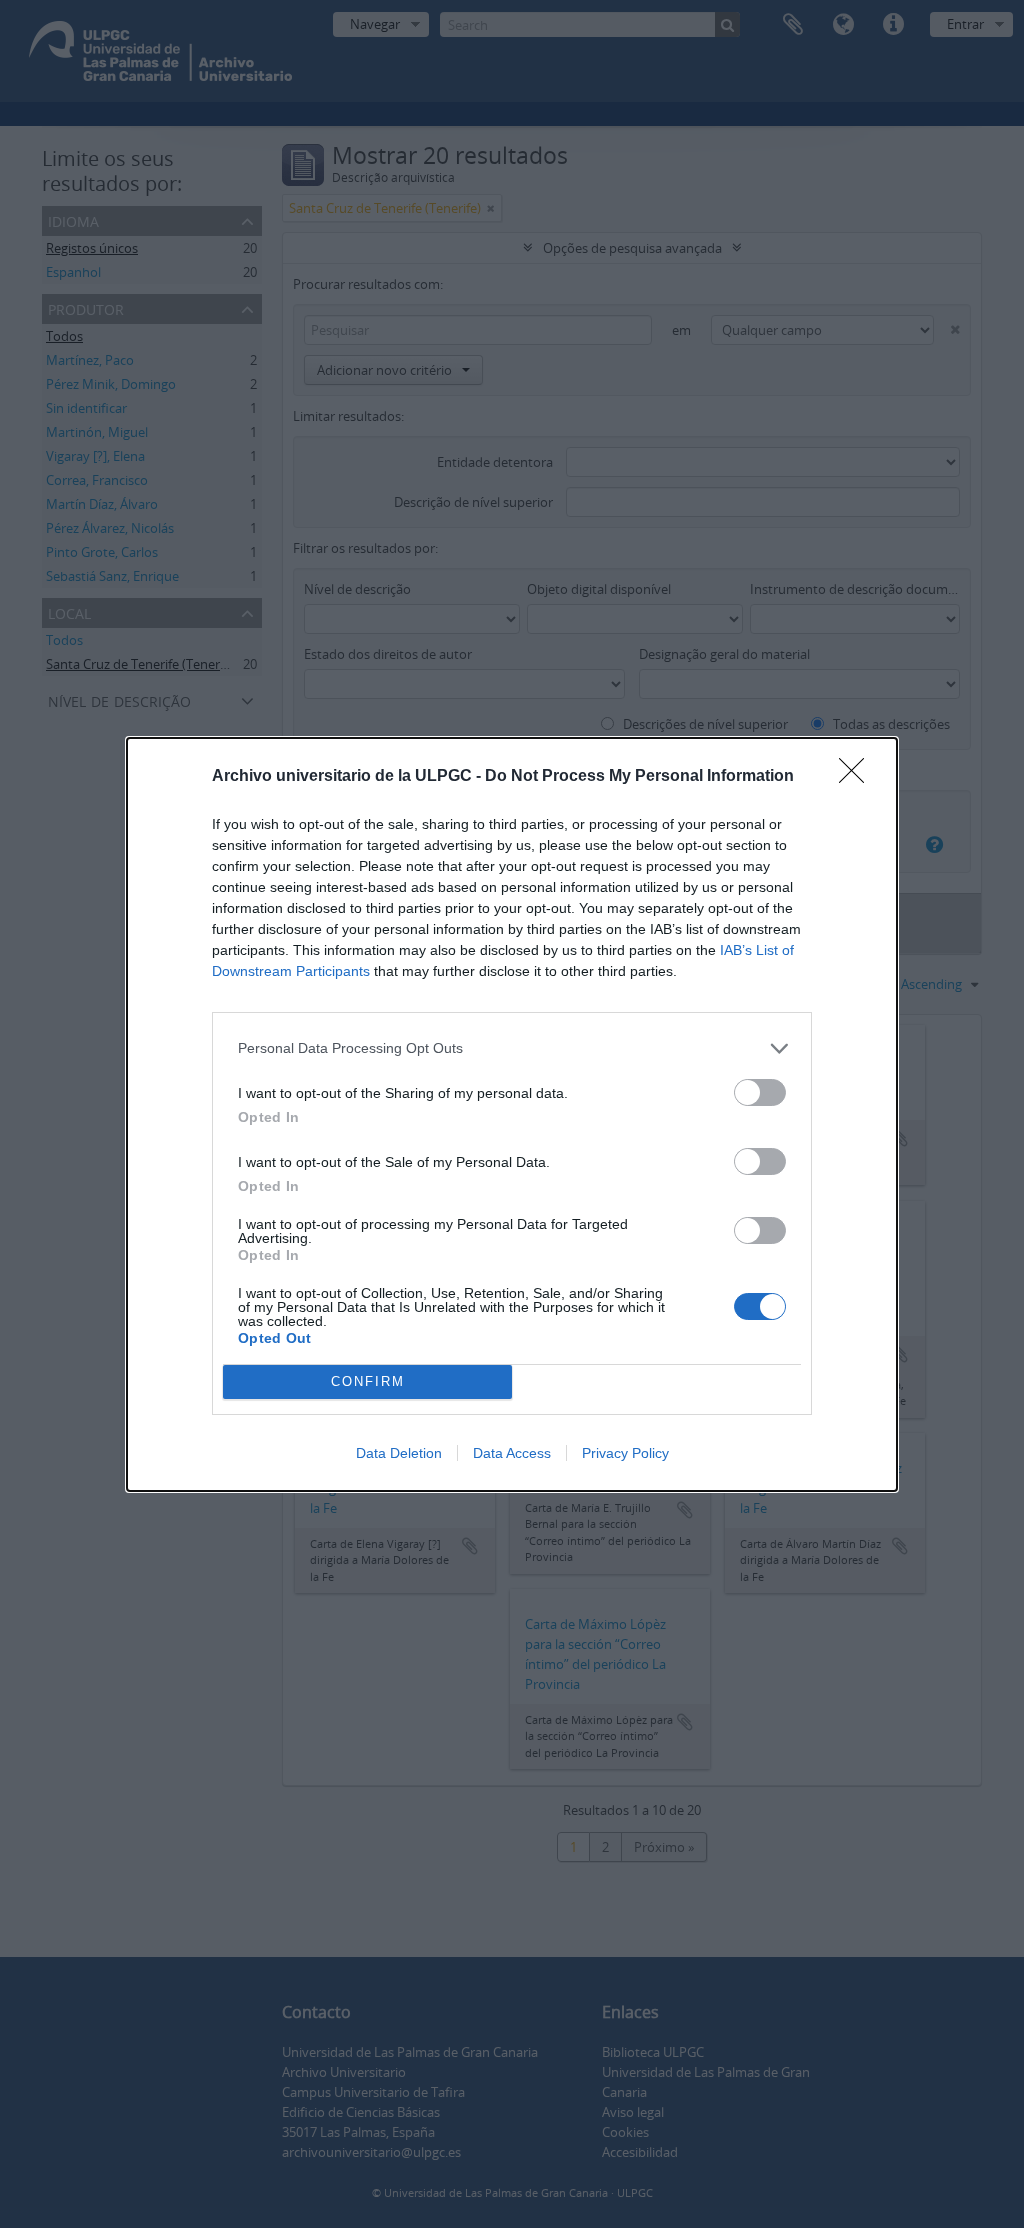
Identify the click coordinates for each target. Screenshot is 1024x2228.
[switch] (760, 1092)
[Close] (858, 777)
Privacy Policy (625, 1453)
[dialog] (512, 1114)
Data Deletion (399, 1453)
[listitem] (512, 1048)
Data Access (512, 1453)
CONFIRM (368, 1381)
